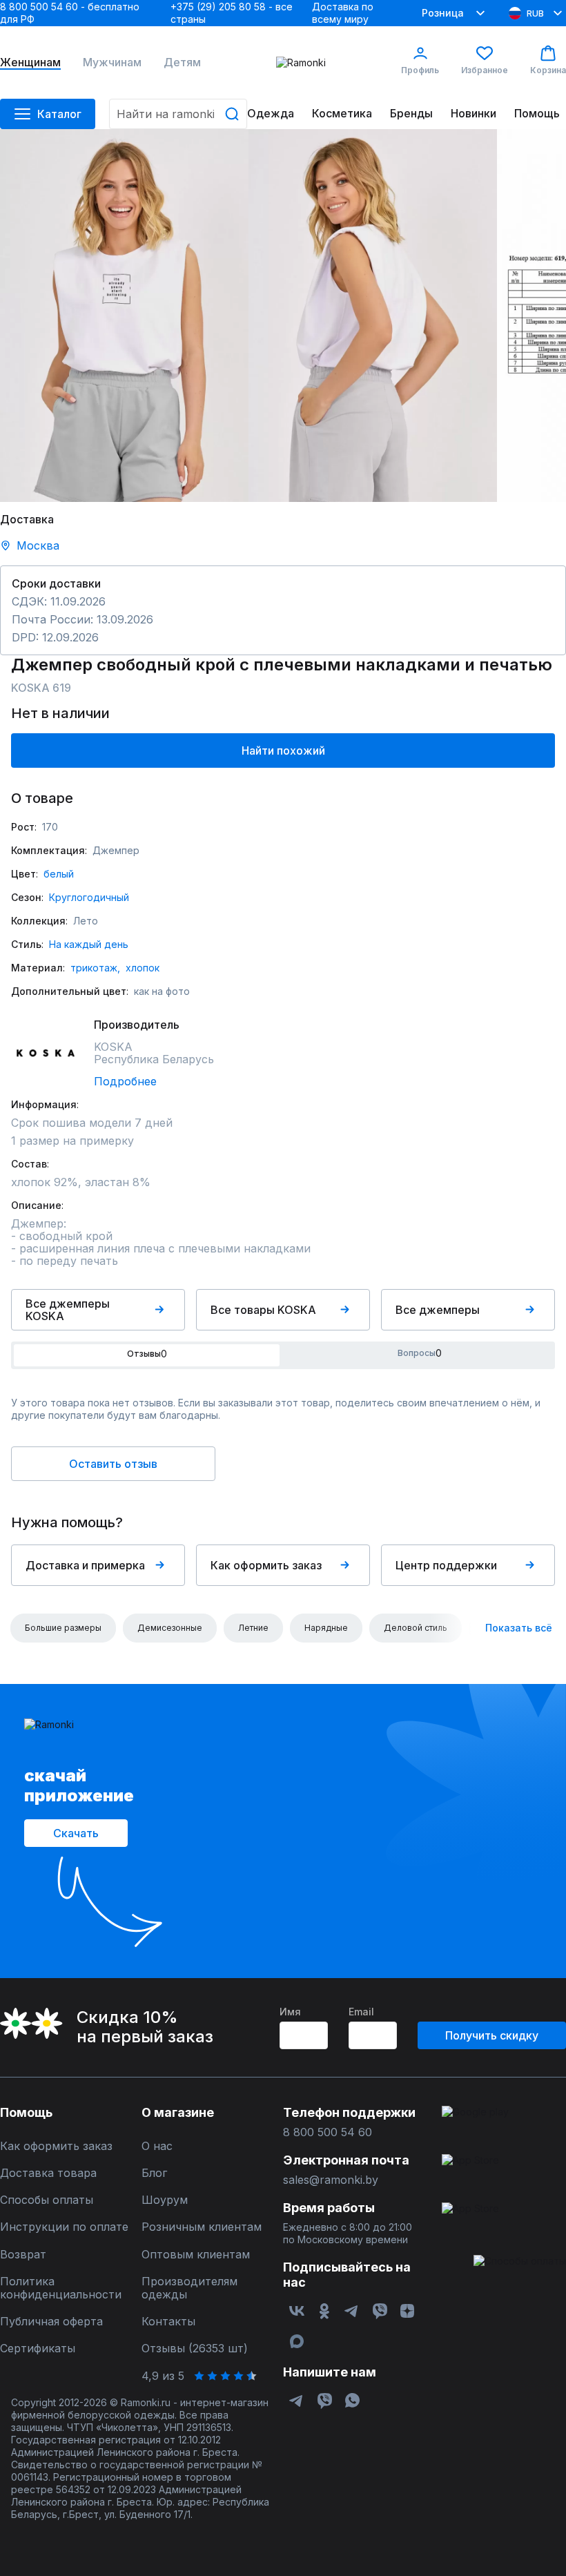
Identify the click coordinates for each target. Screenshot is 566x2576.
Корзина (548, 70)
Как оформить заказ (266, 1565)
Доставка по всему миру (343, 13)
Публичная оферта (51, 2322)
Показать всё (519, 1628)
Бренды (411, 114)
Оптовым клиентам (196, 2255)
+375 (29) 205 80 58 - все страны (232, 13)
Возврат (23, 2255)
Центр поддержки (446, 1565)
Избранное (485, 70)
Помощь (537, 114)
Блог (154, 2173)
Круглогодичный (89, 897)
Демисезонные (170, 1628)
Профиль (420, 70)
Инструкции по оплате (64, 2227)
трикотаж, (95, 968)
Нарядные (326, 1628)
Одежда (271, 114)
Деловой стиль (416, 1628)
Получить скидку (492, 2035)
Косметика (342, 114)
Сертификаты (38, 2349)
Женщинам (30, 62)
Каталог (59, 114)
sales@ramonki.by (331, 2180)
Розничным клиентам (202, 2227)
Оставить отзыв (113, 1464)
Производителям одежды (189, 2288)
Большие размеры (63, 1628)
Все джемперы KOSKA (68, 1310)
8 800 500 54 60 (328, 2132)
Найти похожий (283, 750)
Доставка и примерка (85, 1565)
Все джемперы (438, 1310)
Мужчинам (112, 62)
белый (59, 874)
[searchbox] (178, 114)
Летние (253, 1628)
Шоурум (165, 2200)
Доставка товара (48, 2173)
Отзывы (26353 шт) (195, 2349)
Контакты (168, 2322)
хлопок (143, 968)
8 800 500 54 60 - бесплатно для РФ (70, 13)
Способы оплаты (47, 2200)
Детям (182, 62)
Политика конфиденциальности (61, 2288)
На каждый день (89, 944)
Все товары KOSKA (263, 1310)
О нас (157, 2146)
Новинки (474, 114)
